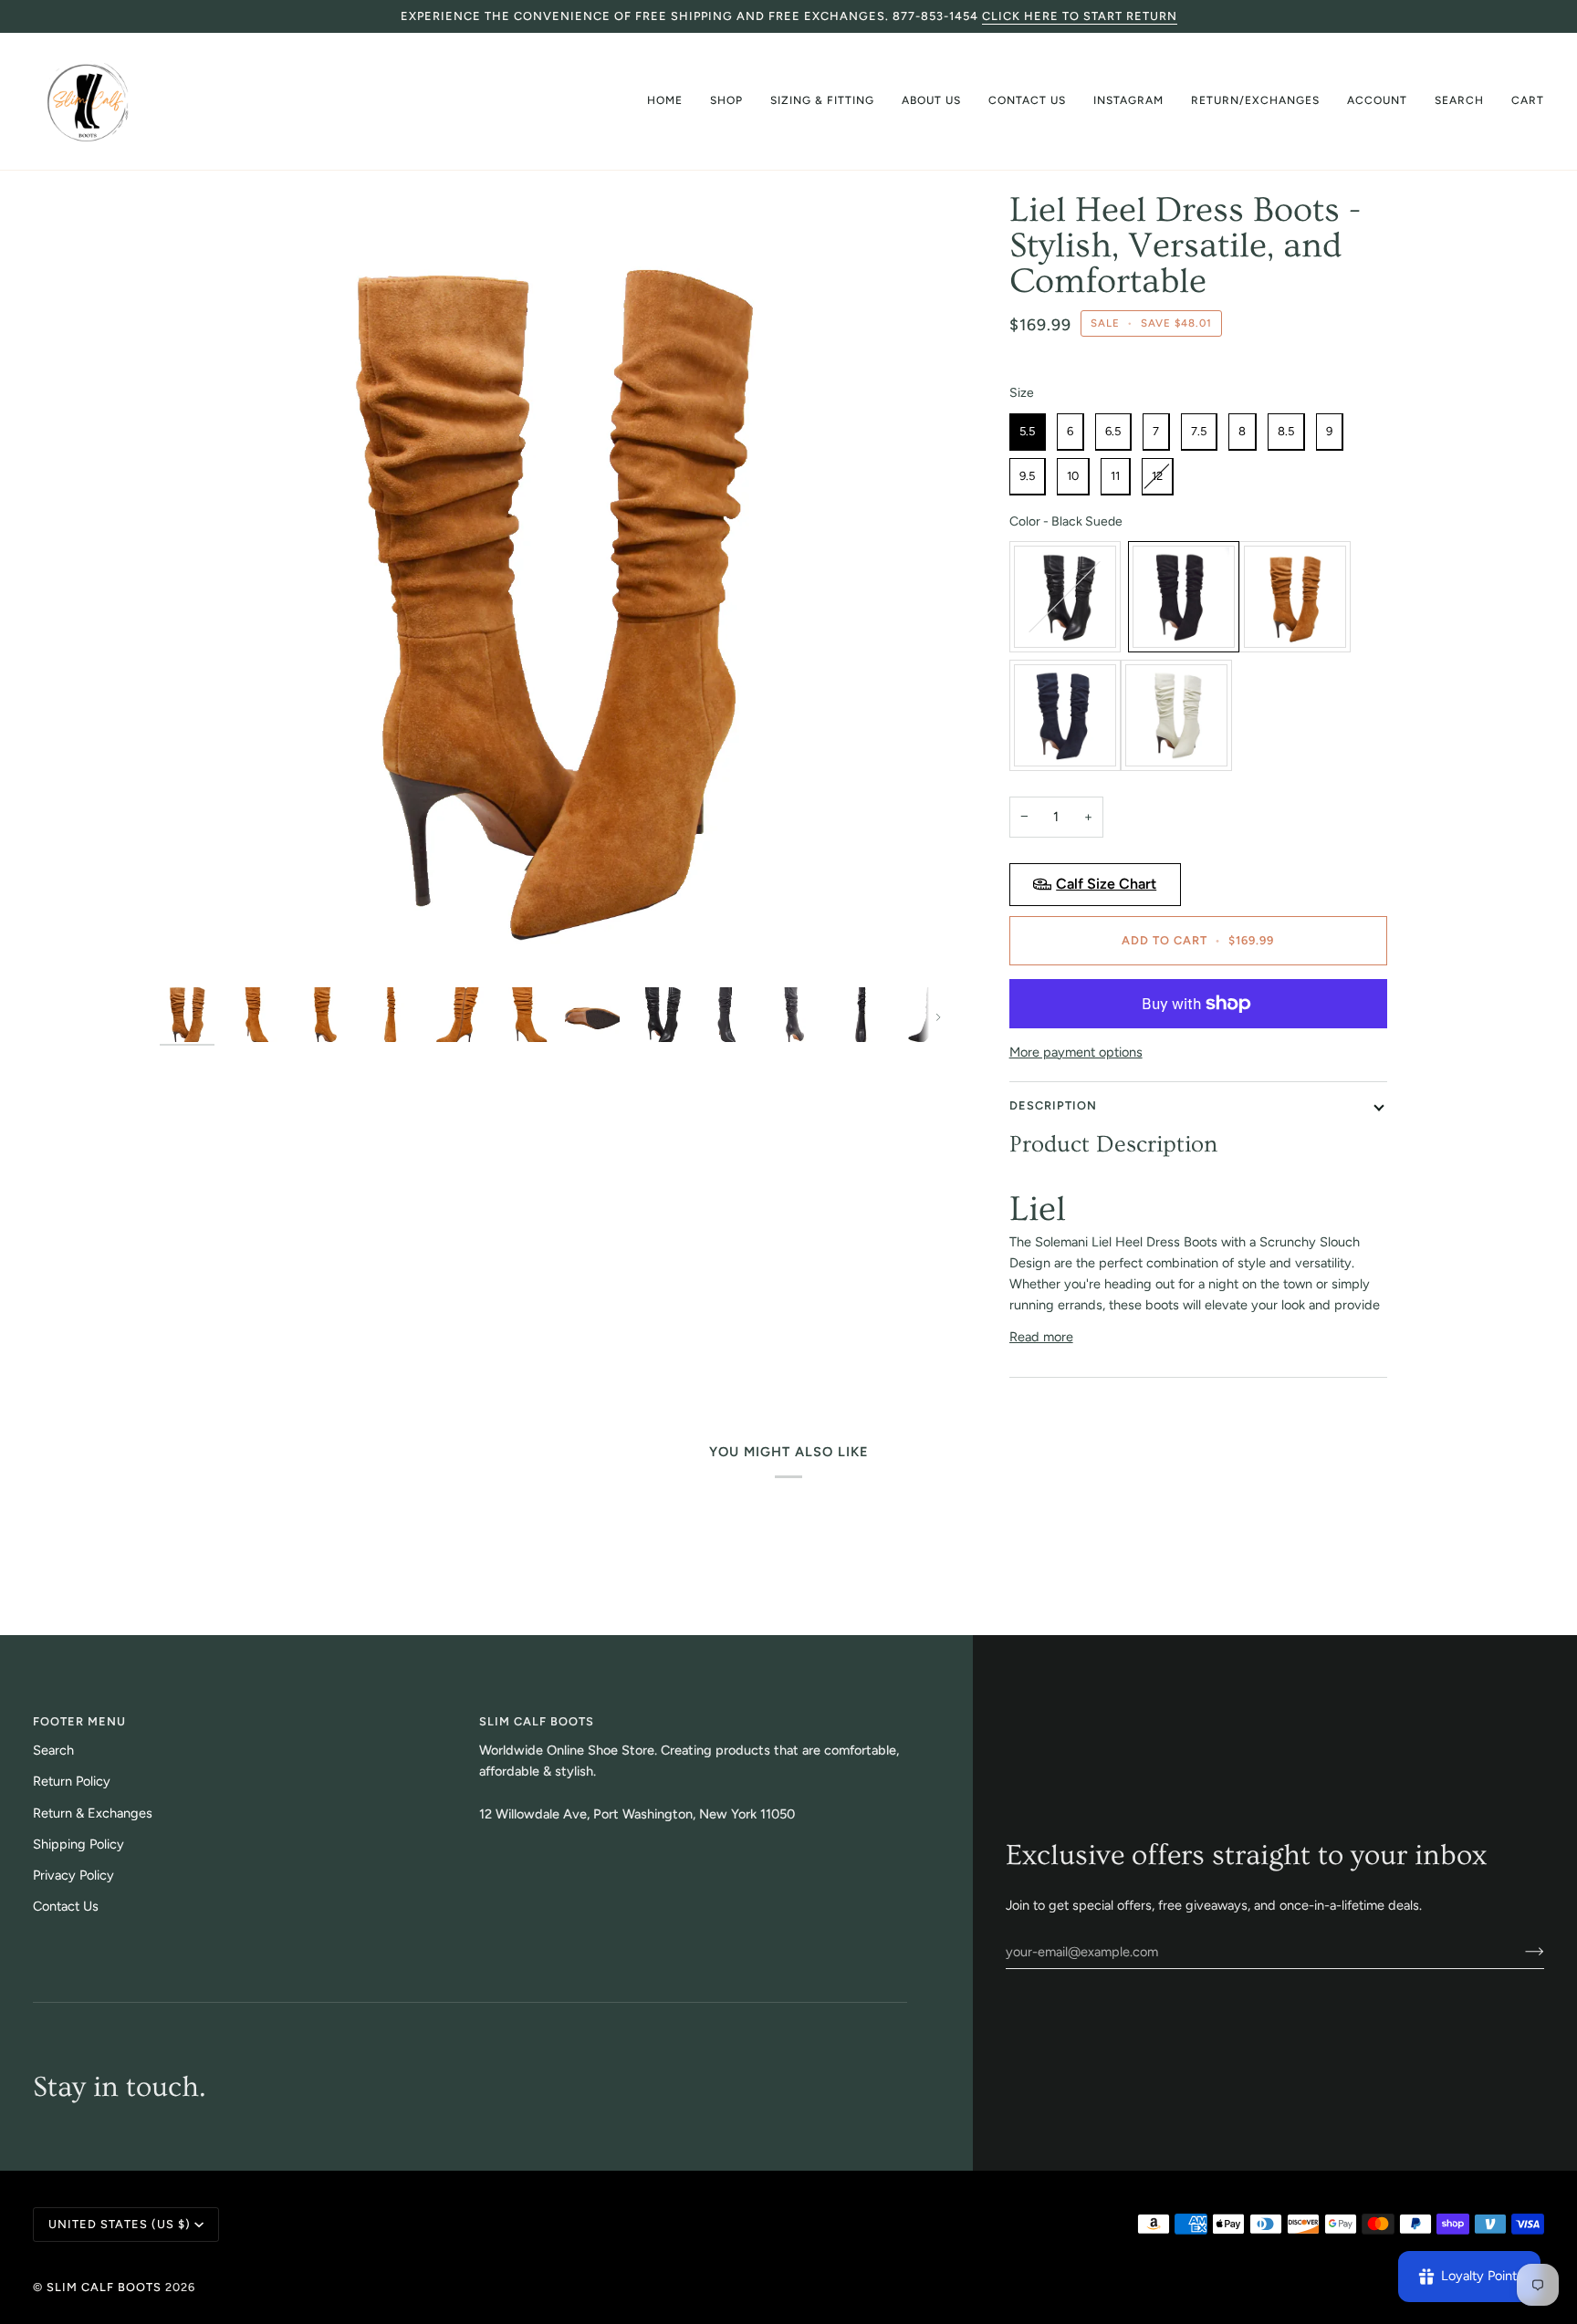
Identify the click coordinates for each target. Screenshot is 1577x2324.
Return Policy (72, 1781)
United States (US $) (120, 2224)
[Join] (1520, 1952)
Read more (1041, 1337)
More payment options (1076, 1052)
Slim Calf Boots (104, 2287)
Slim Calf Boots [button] (537, 1721)
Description (1053, 1105)
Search (53, 1750)
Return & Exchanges (93, 1813)
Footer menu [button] (79, 1721)
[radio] (1028, 432)
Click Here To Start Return (1080, 16)
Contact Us (66, 1906)
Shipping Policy (78, 1844)
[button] (726, 101)
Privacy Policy (73, 1875)
